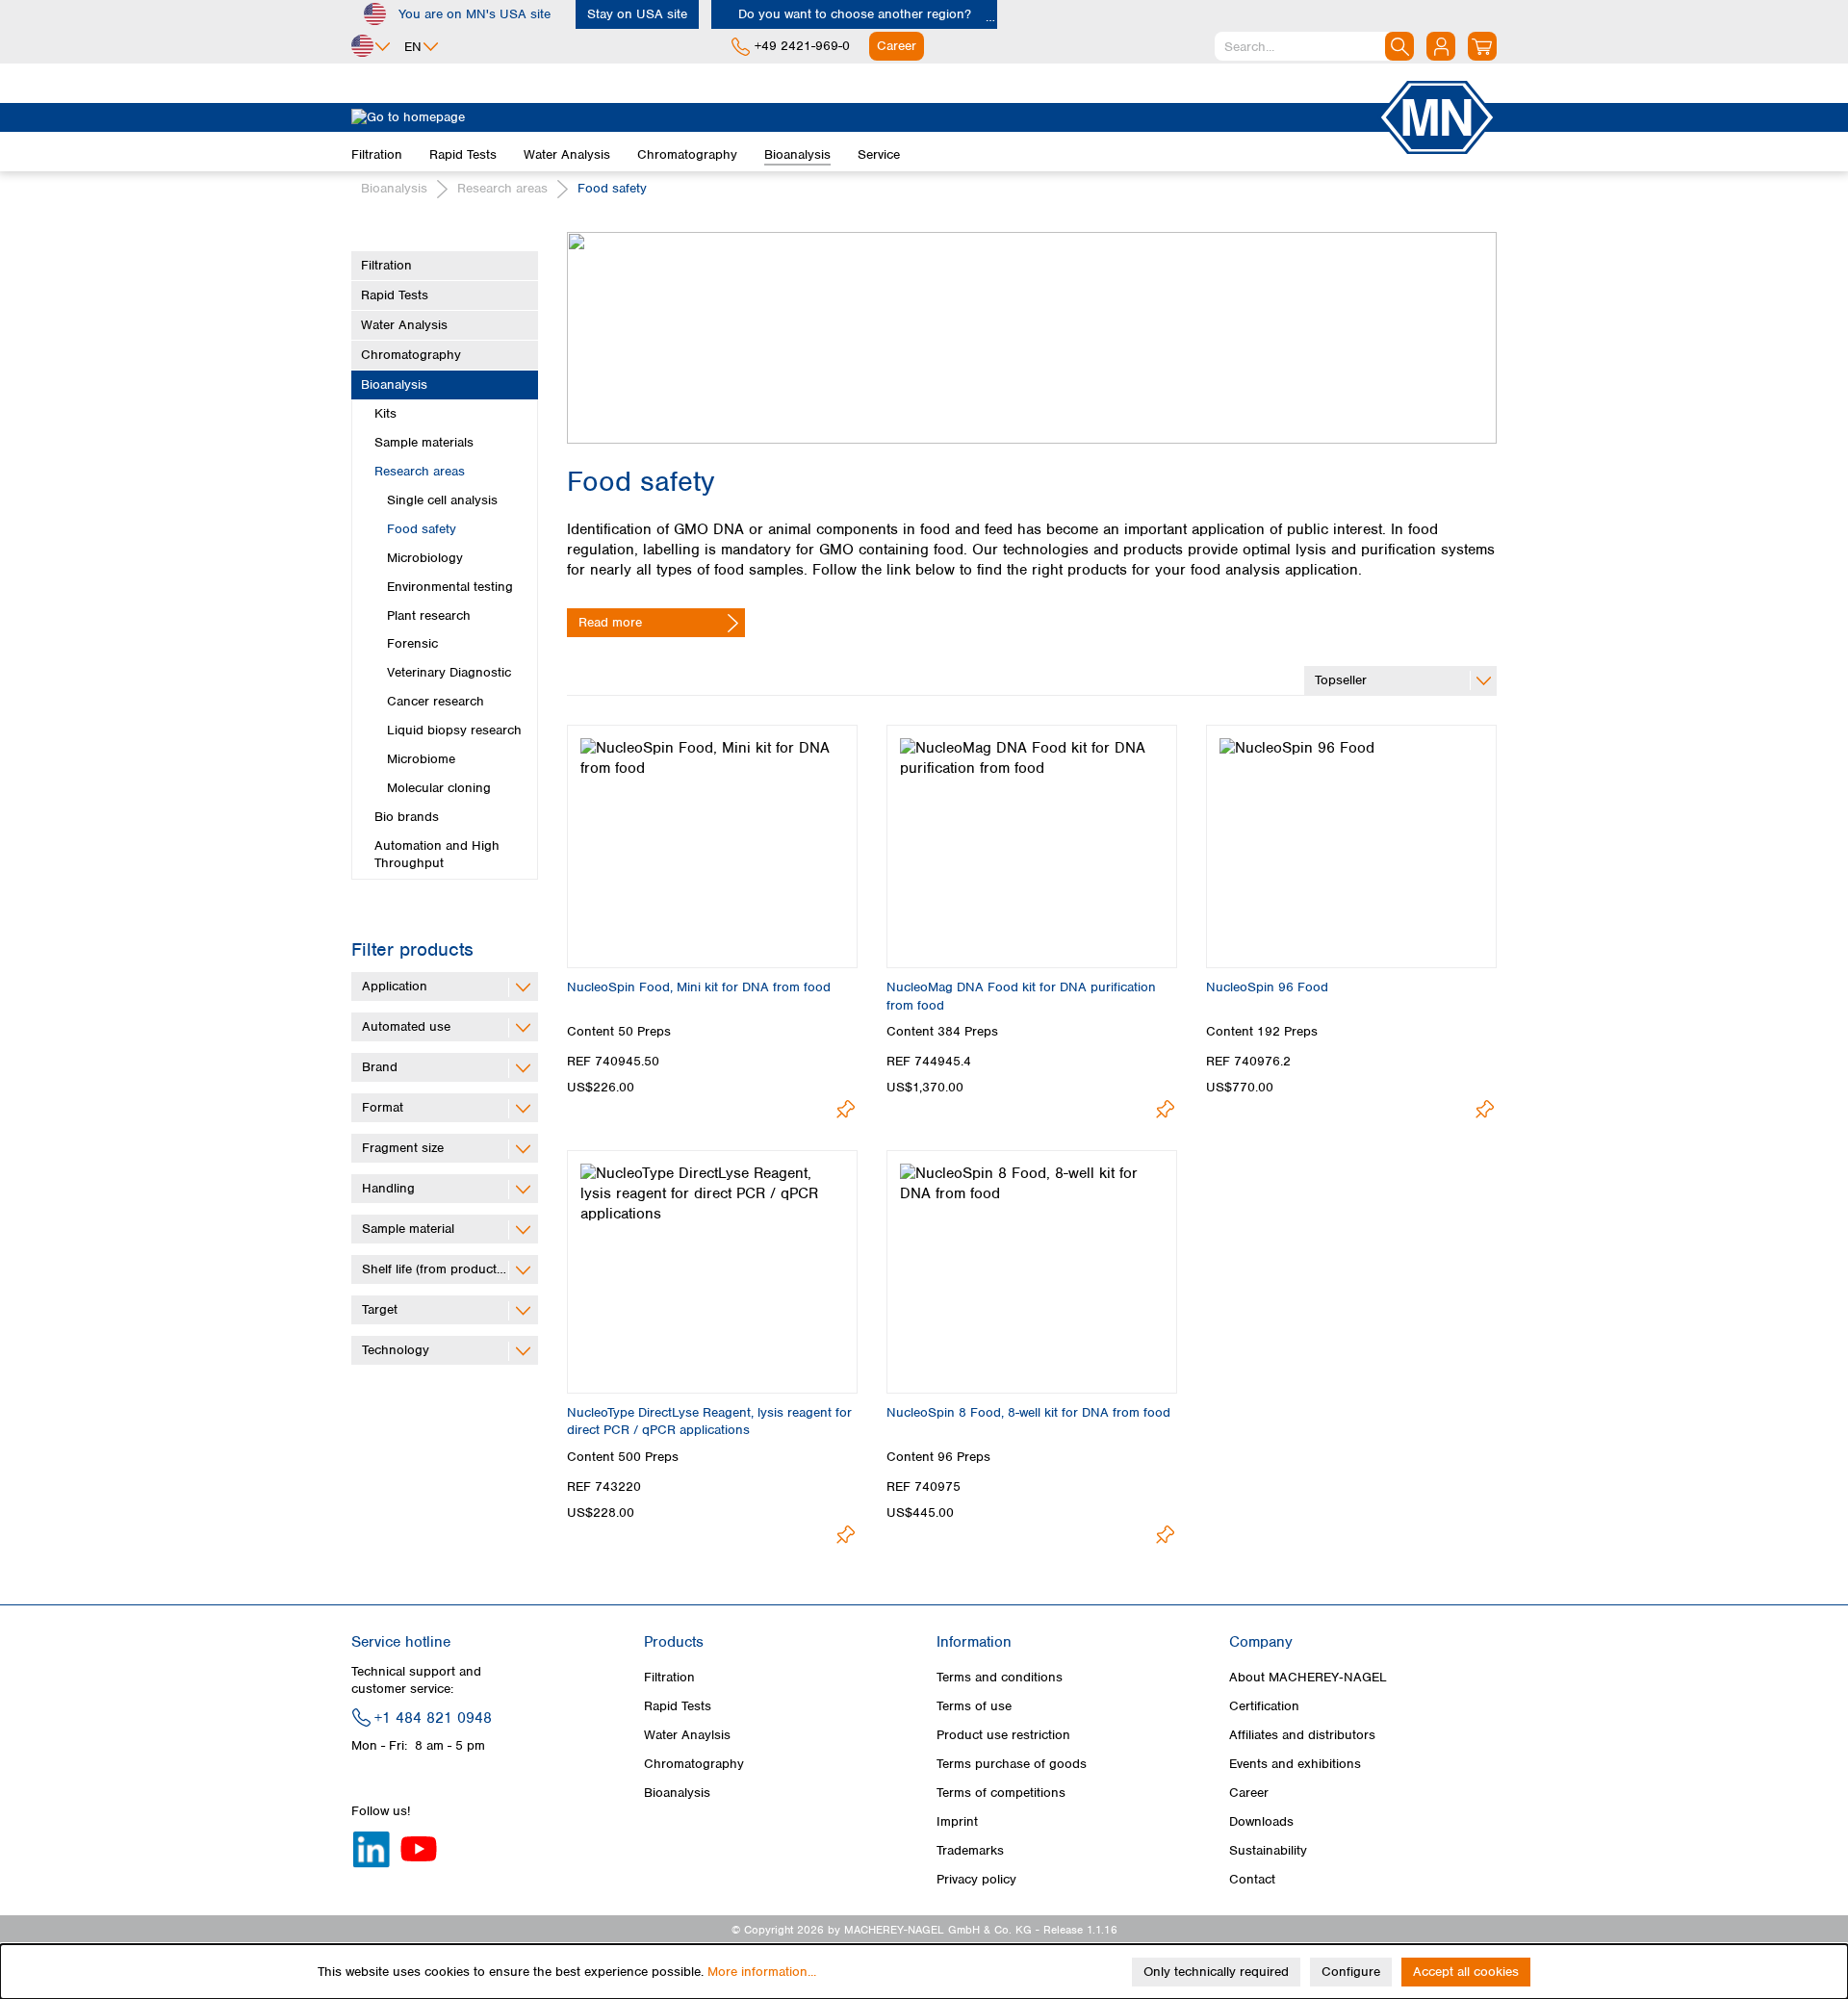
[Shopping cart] (1482, 46)
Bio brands (407, 817)
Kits (385, 413)
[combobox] (1314, 46)
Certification (1264, 1706)
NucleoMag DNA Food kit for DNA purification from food (1021, 996)
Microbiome (421, 759)
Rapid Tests (395, 295)
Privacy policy (976, 1879)
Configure (1351, 1972)
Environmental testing (450, 587)
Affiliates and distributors (1302, 1735)
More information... (762, 1972)
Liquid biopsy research (454, 730)
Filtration (386, 265)
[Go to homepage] (864, 117)
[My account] (1441, 46)
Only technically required (1216, 1972)
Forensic (412, 643)
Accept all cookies (1466, 1972)
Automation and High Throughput (437, 854)
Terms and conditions (1000, 1677)
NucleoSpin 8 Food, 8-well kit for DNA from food (1028, 1412)
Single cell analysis (442, 500)
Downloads (1261, 1821)
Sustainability (1268, 1850)
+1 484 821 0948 (433, 1718)
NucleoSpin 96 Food (1267, 987)
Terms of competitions (1001, 1793)
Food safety (422, 529)
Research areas (420, 471)
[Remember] (846, 1109)
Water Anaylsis (687, 1735)
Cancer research (436, 701)
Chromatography (411, 355)
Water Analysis (404, 325)
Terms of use (974, 1706)
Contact (1252, 1879)
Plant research (429, 615)
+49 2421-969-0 (802, 46)
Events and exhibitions (1295, 1764)
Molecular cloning (439, 788)
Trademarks (970, 1850)
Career (1249, 1793)
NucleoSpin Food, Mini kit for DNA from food (699, 987)
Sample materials (424, 442)
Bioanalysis (394, 384)
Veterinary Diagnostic (449, 672)
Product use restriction (1003, 1735)
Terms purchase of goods (1012, 1764)
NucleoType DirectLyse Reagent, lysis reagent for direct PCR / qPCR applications (709, 1421)
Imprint (957, 1821)
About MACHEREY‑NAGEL (1308, 1677)
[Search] (1399, 46)
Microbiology (425, 558)
